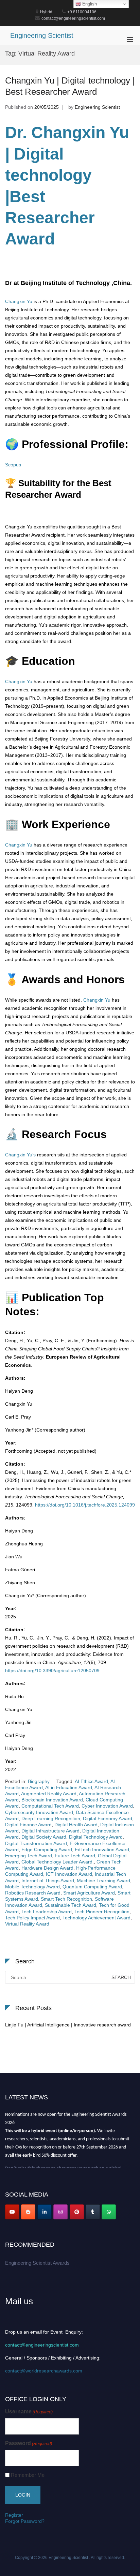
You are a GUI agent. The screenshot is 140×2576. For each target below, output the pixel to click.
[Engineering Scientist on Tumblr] (93, 2212)
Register (14, 2515)
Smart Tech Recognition (66, 1899)
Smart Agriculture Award (89, 1893)
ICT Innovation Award (69, 1874)
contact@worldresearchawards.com (44, 2371)
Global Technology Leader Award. (58, 1862)
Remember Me (28, 2475)
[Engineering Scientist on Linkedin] (45, 2212)
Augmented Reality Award (49, 1794)
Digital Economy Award (108, 1818)
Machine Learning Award (103, 1881)
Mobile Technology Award (32, 1887)
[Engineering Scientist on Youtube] (12, 2212)
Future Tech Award (75, 1856)
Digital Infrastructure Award (50, 1831)
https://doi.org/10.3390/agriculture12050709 (52, 1671)
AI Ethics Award (91, 1781)
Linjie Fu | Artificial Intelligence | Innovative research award (68, 2025)
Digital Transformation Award (36, 1843)
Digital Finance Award (28, 1825)
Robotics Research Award (33, 1893)
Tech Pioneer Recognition (102, 1912)
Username (29, 2412)
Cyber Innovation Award (107, 1806)
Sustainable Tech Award (71, 1905)
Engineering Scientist (42, 35)
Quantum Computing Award (92, 1887)
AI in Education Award (69, 1787)
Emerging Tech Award (29, 1856)
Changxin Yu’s (20, 1155)
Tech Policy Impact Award (32, 1918)
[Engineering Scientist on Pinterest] (77, 2212)
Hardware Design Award (47, 1868)
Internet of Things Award (48, 1881)
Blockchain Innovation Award (52, 1800)
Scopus (13, 465)
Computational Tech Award (50, 1806)
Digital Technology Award (96, 1837)
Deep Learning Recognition (51, 1818)
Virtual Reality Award (27, 1924)
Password (29, 2443)
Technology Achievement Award (97, 1918)
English (89, 4)
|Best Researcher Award (50, 218)
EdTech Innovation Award (102, 1849)
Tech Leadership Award (47, 1912)
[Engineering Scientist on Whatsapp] (109, 2212)
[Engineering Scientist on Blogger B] (28, 2212)
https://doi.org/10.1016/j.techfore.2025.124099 (85, 1505)
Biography (39, 1781)
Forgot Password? (25, 2521)
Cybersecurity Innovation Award (39, 1812)
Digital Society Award (44, 1837)
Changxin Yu (19, 301)
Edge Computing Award (47, 1849)
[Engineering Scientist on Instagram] (60, 2212)
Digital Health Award (76, 1825)
